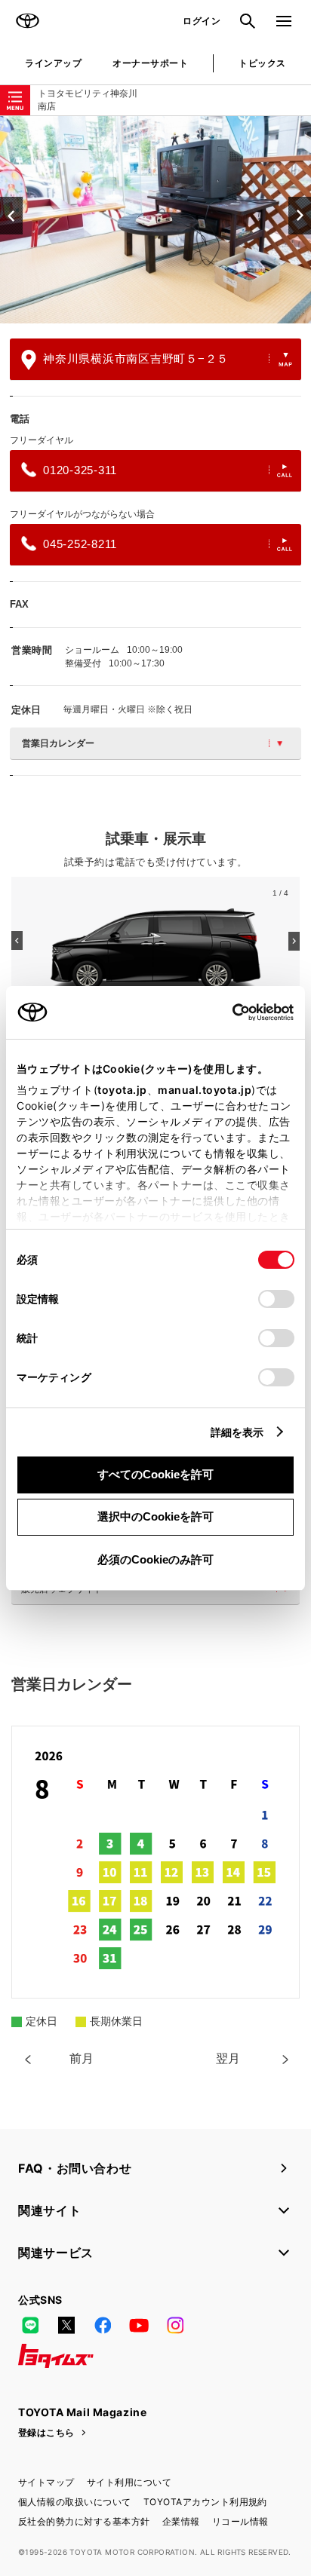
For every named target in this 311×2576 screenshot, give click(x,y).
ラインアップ (53, 63)
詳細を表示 (237, 1432)
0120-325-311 (80, 470)
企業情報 (181, 2521)
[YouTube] (139, 2326)
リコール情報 (240, 2521)
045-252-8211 (80, 544)
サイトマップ (46, 2482)
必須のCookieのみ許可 (155, 1559)
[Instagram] (175, 2326)
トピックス (262, 63)
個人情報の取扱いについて (75, 2502)
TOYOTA (27, 21)
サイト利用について (129, 2482)
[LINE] (30, 2326)
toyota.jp (122, 1090)
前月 (82, 2058)
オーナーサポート (150, 63)
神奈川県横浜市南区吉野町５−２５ (136, 358)
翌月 (228, 2058)
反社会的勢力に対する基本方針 (84, 2521)
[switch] (276, 1299)
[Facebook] (103, 2326)
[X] (66, 2326)
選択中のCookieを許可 (155, 1516)
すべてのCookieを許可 (155, 1474)
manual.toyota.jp (205, 1090)
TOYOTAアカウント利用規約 (205, 2502)
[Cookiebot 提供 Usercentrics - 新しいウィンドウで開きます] (228, 1012)
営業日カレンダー (58, 743)
